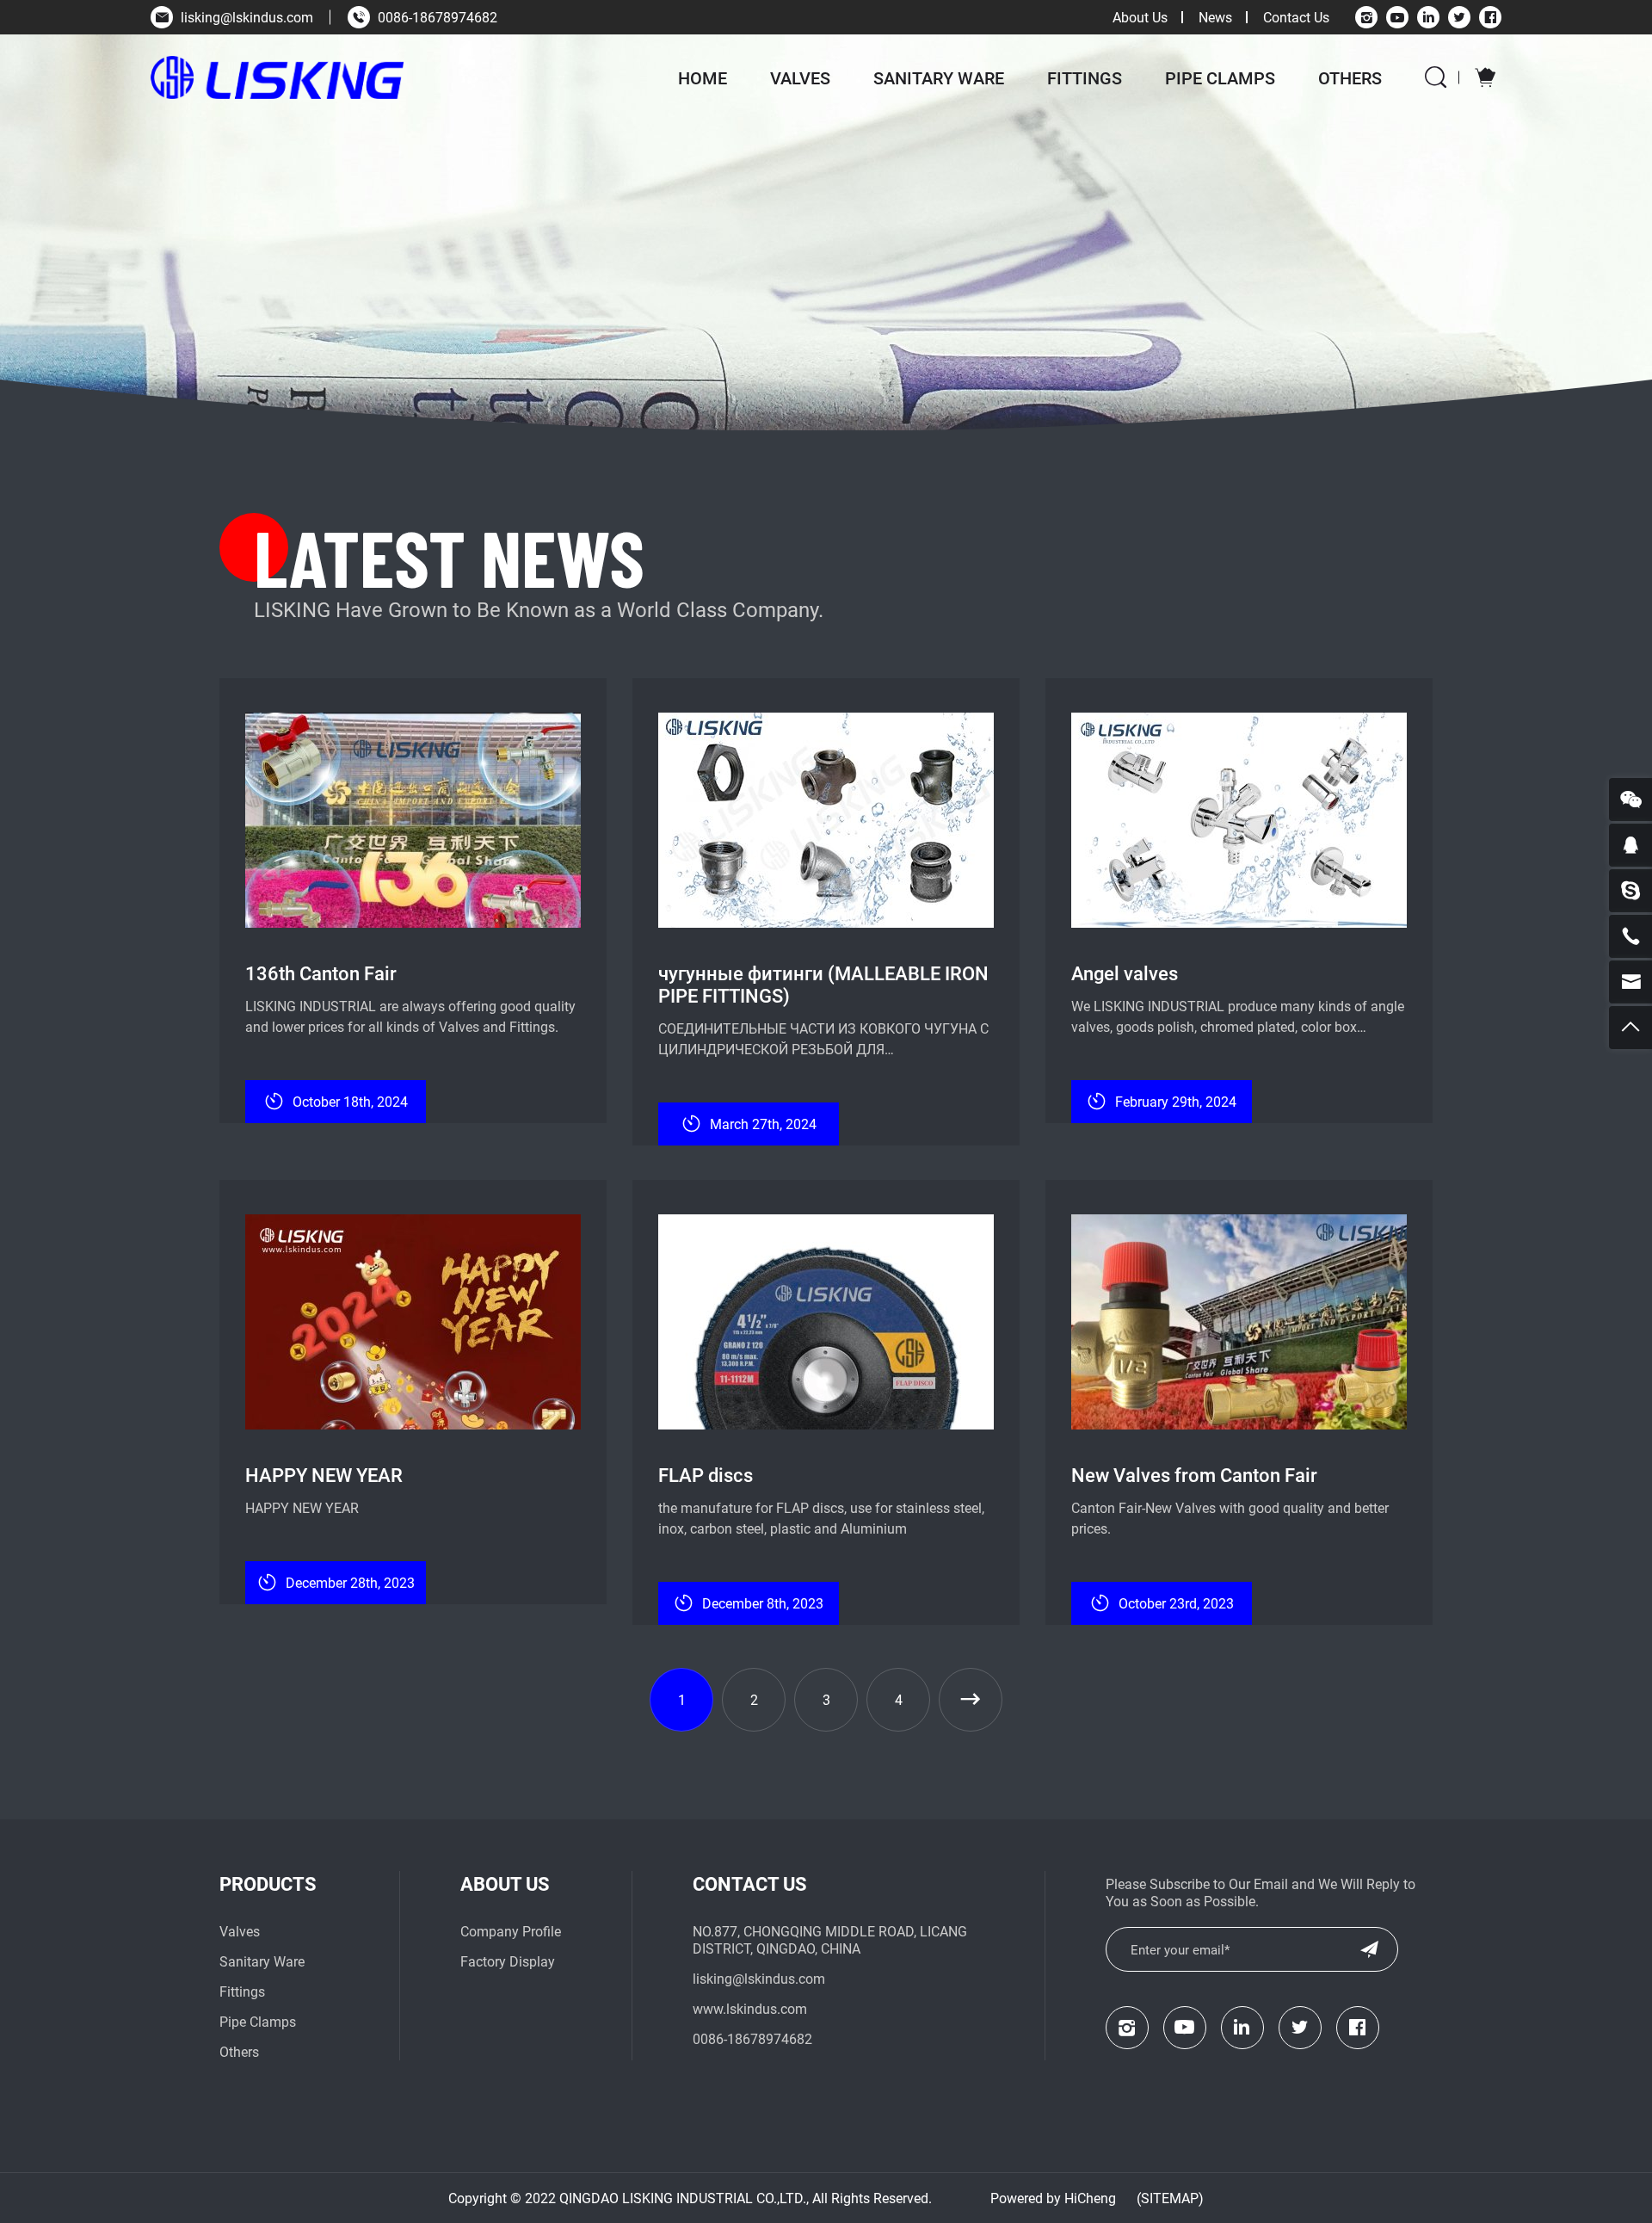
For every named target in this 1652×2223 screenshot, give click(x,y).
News (1215, 17)
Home (703, 77)
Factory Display (508, 1961)
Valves (800, 77)
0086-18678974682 (438, 17)
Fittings (1085, 77)
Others (1350, 77)
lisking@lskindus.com (247, 17)
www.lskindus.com (750, 2008)
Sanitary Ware (939, 77)
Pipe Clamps (1220, 77)
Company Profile (511, 1931)
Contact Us (1296, 17)
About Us (1140, 17)
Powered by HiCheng (1053, 2198)
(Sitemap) (1170, 2198)
